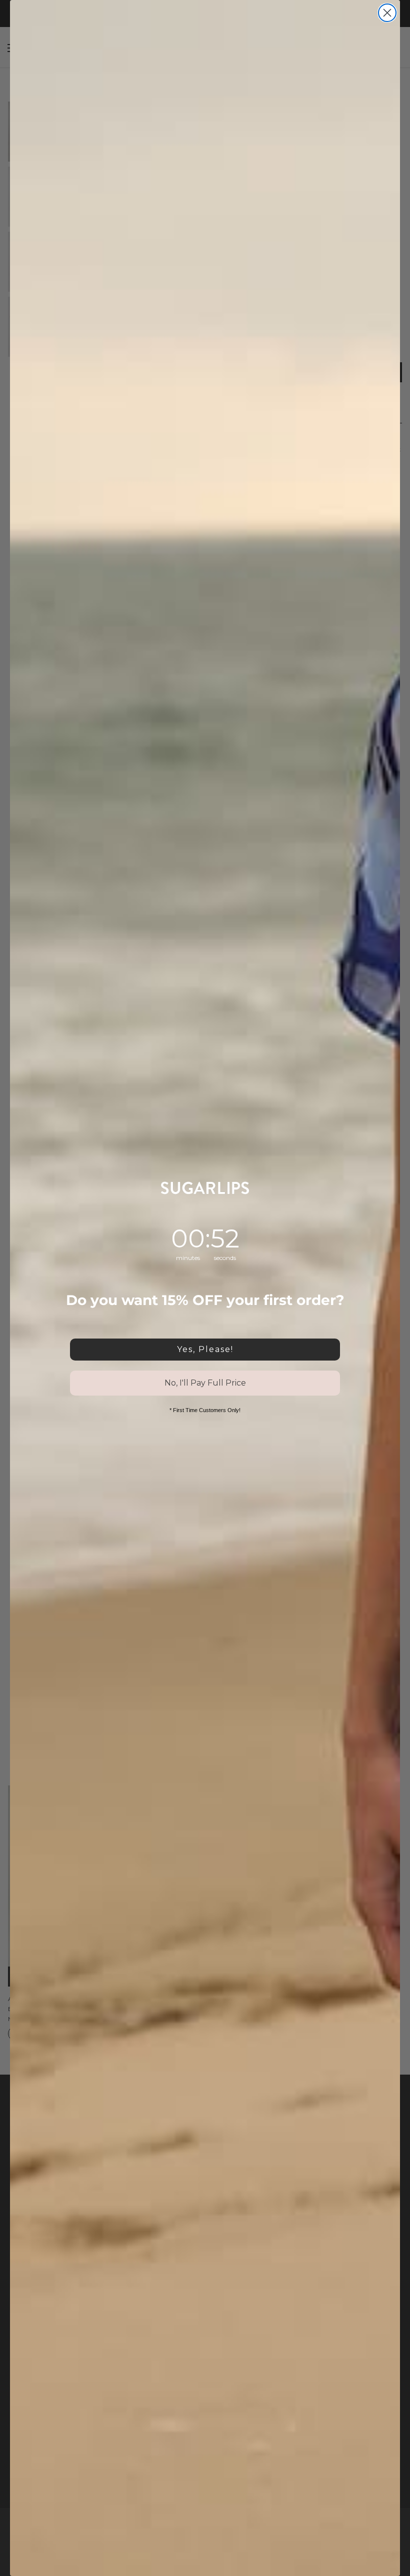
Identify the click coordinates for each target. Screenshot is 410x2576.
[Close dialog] (387, 13)
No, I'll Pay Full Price (205, 1383)
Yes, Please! (205, 1349)
